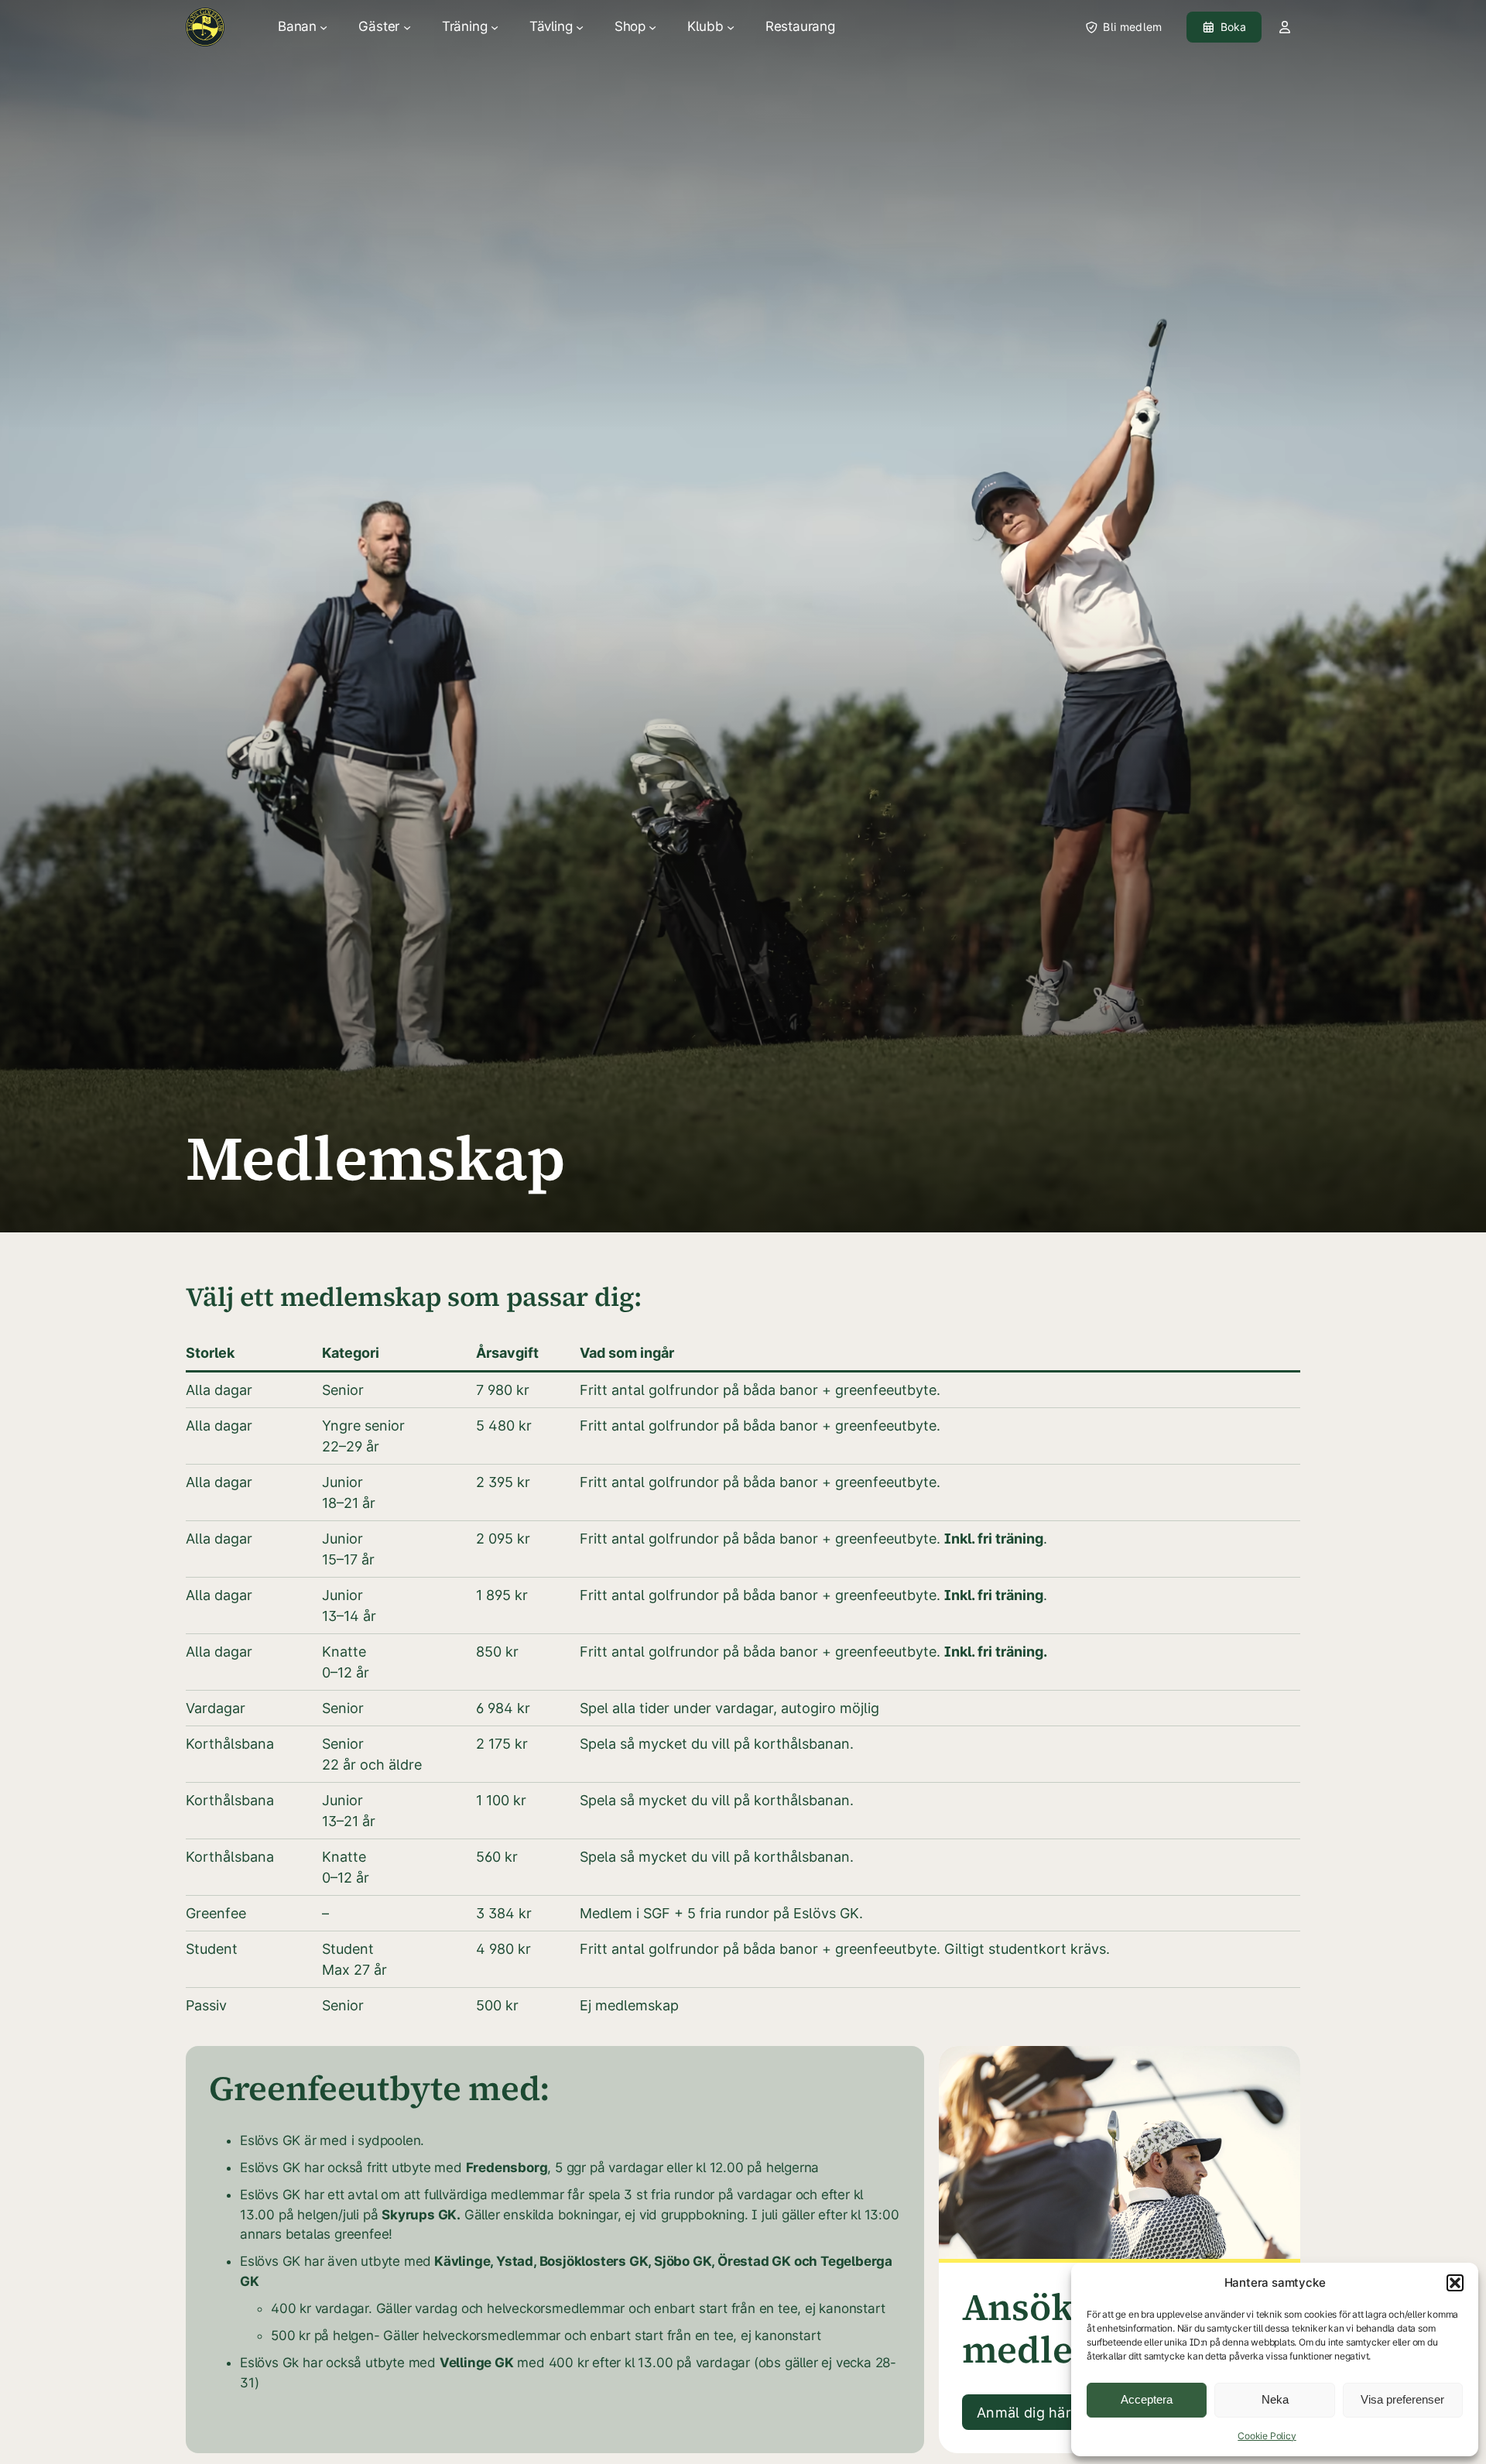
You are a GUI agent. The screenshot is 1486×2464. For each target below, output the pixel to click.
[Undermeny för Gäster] (407, 27)
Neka (1275, 2399)
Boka (1234, 27)
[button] (1455, 2283)
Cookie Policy (1267, 2436)
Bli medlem (1132, 27)
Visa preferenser (1402, 2399)
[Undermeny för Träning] (495, 27)
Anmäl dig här (1024, 2413)
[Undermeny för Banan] (324, 27)
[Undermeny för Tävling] (580, 27)
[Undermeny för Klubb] (731, 27)
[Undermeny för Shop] (652, 27)
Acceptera (1147, 2399)
